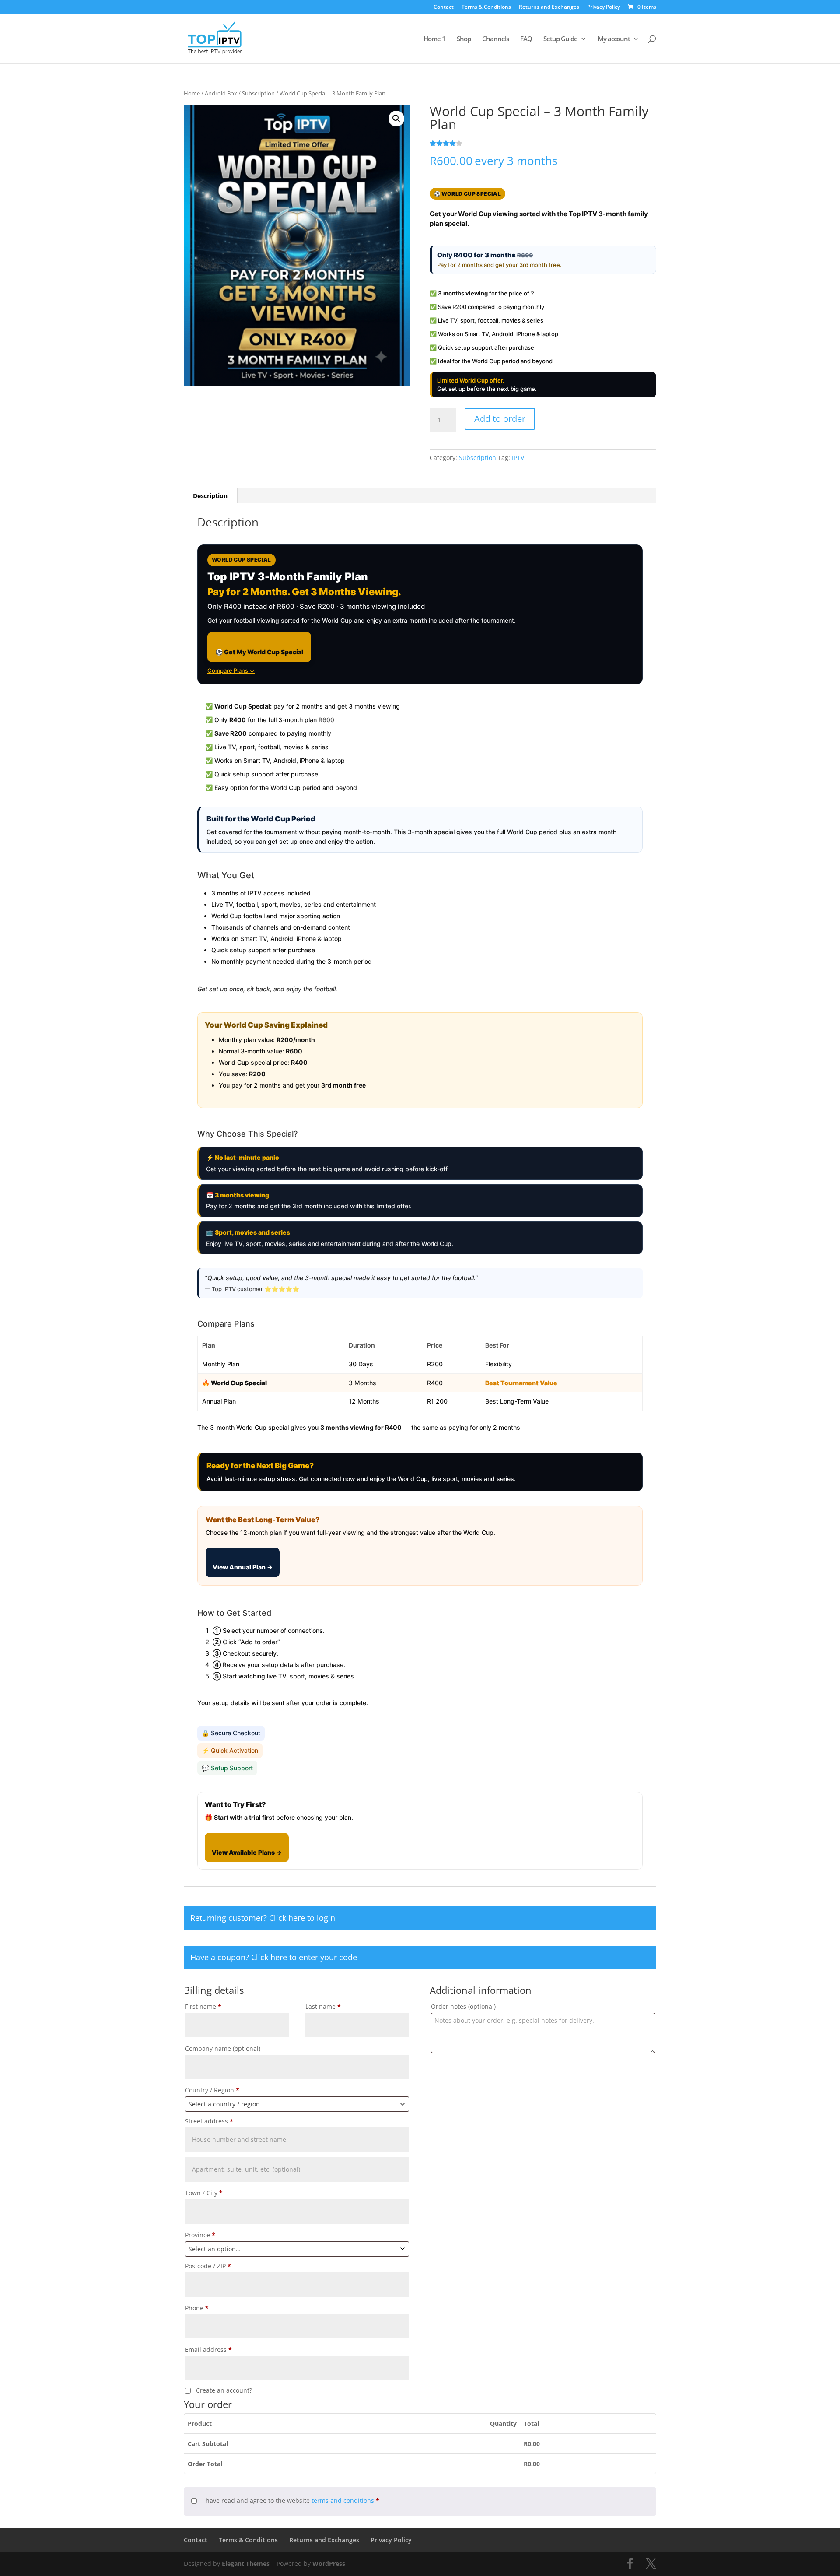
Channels (495, 39)
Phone (197, 2308)
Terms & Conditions (486, 7)
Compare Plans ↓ (231, 670)
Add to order (500, 419)
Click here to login (302, 1918)
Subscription (258, 93)
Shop (464, 39)
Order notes (463, 2006)
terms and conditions (343, 2501)
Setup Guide (560, 39)
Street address (209, 2121)
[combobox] (297, 2104)
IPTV (518, 458)
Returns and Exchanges (549, 7)
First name (203, 2006)
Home (192, 93)
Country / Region (212, 2090)
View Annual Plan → (243, 1567)
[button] (396, 119)
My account (614, 39)
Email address (208, 2350)
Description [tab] (210, 496)
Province (200, 2235)
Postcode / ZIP (208, 2266)
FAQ (526, 39)
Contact (444, 7)
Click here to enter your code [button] (304, 1957)
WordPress (329, 2564)
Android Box (221, 93)
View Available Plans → (247, 1852)
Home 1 (434, 39)
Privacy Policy (604, 7)
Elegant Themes (246, 2564)
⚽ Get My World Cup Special (259, 652)
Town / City (204, 2193)
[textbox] (297, 2104)
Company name (223, 2048)
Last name (323, 2006)
